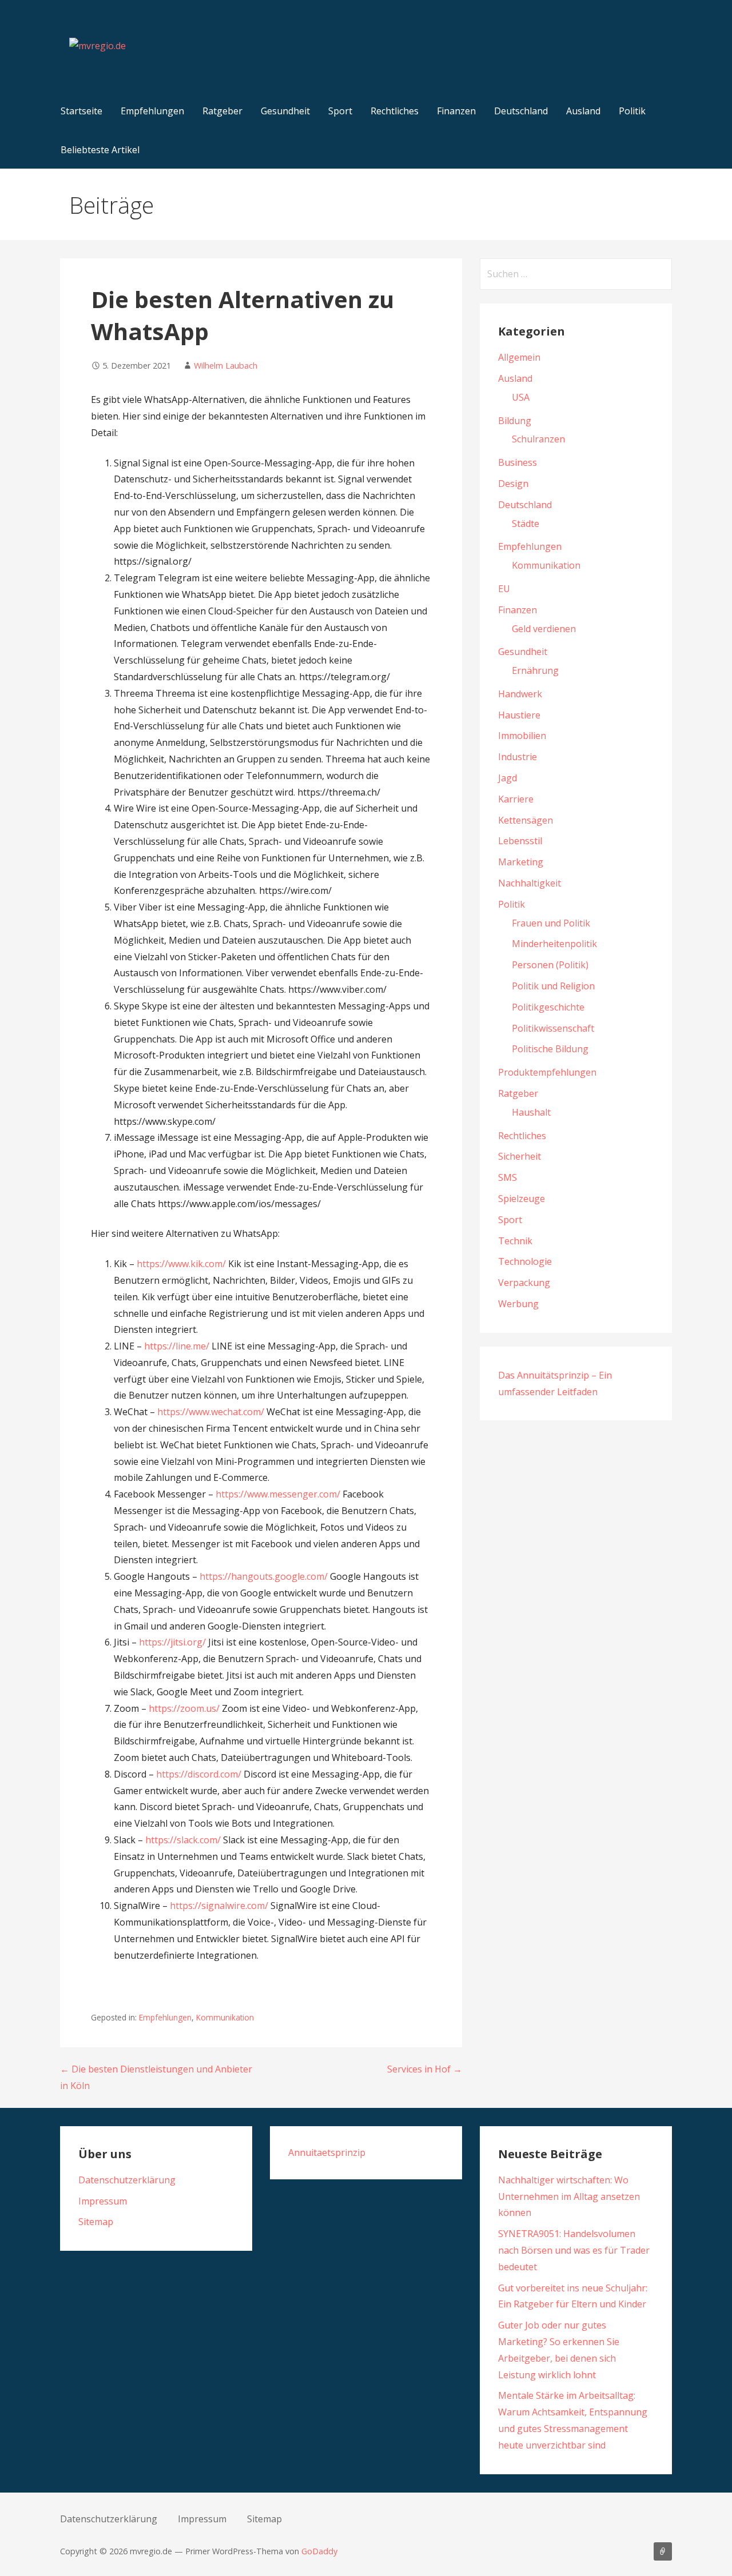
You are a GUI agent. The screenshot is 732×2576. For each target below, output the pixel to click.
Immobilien (522, 736)
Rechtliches (395, 111)
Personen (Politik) (550, 965)
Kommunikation (225, 2017)
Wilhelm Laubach (226, 366)
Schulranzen (538, 439)
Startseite (81, 111)
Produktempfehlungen (547, 1072)
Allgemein (519, 357)
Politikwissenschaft (553, 1028)
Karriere (516, 799)
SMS (508, 1177)
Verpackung (524, 1283)
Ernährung (535, 670)
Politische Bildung (550, 1049)
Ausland (583, 111)
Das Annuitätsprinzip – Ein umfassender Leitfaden (663, 2551)
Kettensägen (526, 820)
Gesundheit (285, 111)
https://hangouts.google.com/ (264, 1576)
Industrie (518, 757)
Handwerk (520, 694)
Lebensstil (520, 841)
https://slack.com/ (183, 1840)
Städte (526, 524)
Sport (340, 111)
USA (521, 397)
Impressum (103, 2201)
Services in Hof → (425, 2069)
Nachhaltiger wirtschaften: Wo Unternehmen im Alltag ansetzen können (569, 2196)
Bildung (515, 421)
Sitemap (96, 2222)
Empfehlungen (152, 111)
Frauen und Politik (551, 923)
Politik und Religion (553, 986)
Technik (515, 1241)
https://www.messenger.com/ (278, 1494)
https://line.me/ (177, 1346)
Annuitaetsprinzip (327, 2152)
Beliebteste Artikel (100, 150)
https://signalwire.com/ (219, 1906)
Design (513, 484)
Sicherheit (520, 1156)
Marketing (521, 862)
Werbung (518, 1304)
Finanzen (456, 111)
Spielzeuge (522, 1199)
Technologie (525, 1261)
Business (518, 462)
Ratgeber (222, 111)
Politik (632, 111)
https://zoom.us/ (184, 1708)
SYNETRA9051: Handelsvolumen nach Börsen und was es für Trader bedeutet (574, 2250)
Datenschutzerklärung (127, 2180)
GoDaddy (319, 2551)
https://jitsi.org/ (172, 1642)
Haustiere (519, 715)
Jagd (508, 778)
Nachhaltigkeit (530, 883)
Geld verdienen (544, 629)
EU (504, 589)
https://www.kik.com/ (181, 1264)
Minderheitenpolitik (554, 944)
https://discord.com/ (199, 1774)
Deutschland (521, 111)
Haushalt (531, 1112)
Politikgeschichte (548, 1007)
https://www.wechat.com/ (211, 1412)
